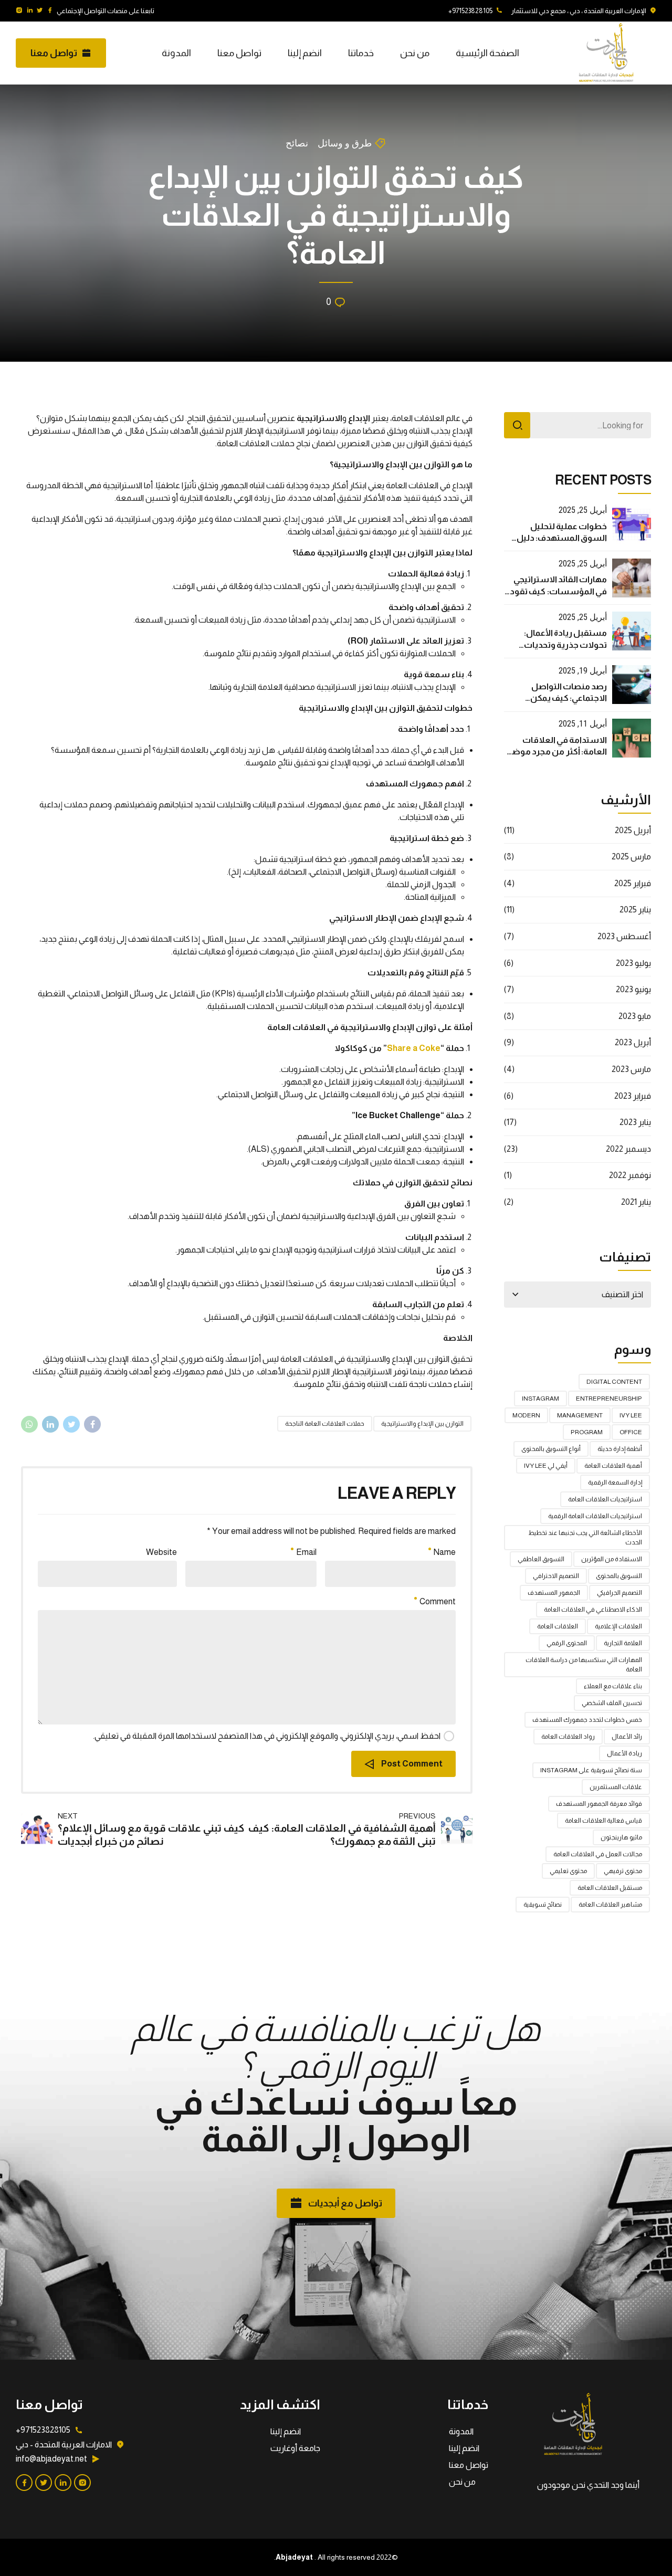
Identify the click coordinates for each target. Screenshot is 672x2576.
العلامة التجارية (623, 1643)
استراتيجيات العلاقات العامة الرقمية (595, 1516)
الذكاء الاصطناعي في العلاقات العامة (593, 1610)
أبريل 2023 (633, 1042)
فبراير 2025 (633, 883)
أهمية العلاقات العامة (613, 1466)
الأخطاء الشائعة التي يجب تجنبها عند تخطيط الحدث (585, 1538)
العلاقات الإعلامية (618, 1626)
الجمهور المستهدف (554, 1593)
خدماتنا (361, 53)
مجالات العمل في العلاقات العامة (598, 1854)
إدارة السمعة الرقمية (615, 1482)
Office (631, 1432)
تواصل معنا (239, 53)
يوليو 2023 (633, 963)
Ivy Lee (631, 1415)
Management (580, 1415)
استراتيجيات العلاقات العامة (605, 1499)
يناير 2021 (636, 1202)
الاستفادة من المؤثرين (612, 1559)
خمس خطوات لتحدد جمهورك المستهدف (587, 1720)
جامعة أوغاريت (295, 2448)
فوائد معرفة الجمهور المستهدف (599, 1804)
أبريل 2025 (633, 830)
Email (306, 1552)
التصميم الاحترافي (556, 1576)
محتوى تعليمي (568, 1871)
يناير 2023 (635, 1122)
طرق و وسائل (345, 143)
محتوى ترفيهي (623, 1871)
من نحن (415, 53)
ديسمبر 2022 (628, 1149)
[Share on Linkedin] (50, 1424)
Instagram (540, 1399)
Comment (438, 1601)
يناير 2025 (635, 910)
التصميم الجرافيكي (619, 1593)
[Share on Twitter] (71, 1424)
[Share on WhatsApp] (29, 1424)
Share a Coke (414, 1048)
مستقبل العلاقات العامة (610, 1888)
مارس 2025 (631, 856)
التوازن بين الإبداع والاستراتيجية (422, 1424)
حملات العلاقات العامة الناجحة (325, 1424)
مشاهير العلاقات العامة (610, 1905)
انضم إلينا (305, 53)
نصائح (297, 143)
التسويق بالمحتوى (619, 1576)
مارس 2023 (631, 1069)
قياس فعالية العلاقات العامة (603, 1821)
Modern (526, 1415)
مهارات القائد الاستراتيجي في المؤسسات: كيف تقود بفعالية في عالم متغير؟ (558, 591)
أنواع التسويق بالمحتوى (551, 1449)
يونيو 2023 (633, 989)
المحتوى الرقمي (567, 1643)
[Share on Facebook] (92, 1424)
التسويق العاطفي (541, 1559)
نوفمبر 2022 (630, 1175)
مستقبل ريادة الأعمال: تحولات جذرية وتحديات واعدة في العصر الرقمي (565, 645)
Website (161, 1552)
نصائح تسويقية (543, 1905)
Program (587, 1432)
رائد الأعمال (627, 1737)
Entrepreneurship (609, 1399)
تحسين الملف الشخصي (612, 1703)
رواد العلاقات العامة (568, 1737)
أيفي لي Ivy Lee (546, 1466)
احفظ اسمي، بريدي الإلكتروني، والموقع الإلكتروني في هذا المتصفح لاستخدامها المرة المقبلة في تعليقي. (267, 1736)
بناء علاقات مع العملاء (613, 1686)
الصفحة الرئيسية (487, 53)
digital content (614, 1382)
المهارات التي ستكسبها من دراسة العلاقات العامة (584, 1665)
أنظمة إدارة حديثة (620, 1449)
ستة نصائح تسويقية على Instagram (591, 1770)
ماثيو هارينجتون (621, 1837)
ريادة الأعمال (624, 1753)
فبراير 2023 (633, 1096)
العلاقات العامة (558, 1626)
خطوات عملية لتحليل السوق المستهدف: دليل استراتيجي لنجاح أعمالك (562, 538)
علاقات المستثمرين (616, 1787)
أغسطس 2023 (624, 936)
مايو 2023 (635, 1016)
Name (445, 1552)
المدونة (176, 53)
